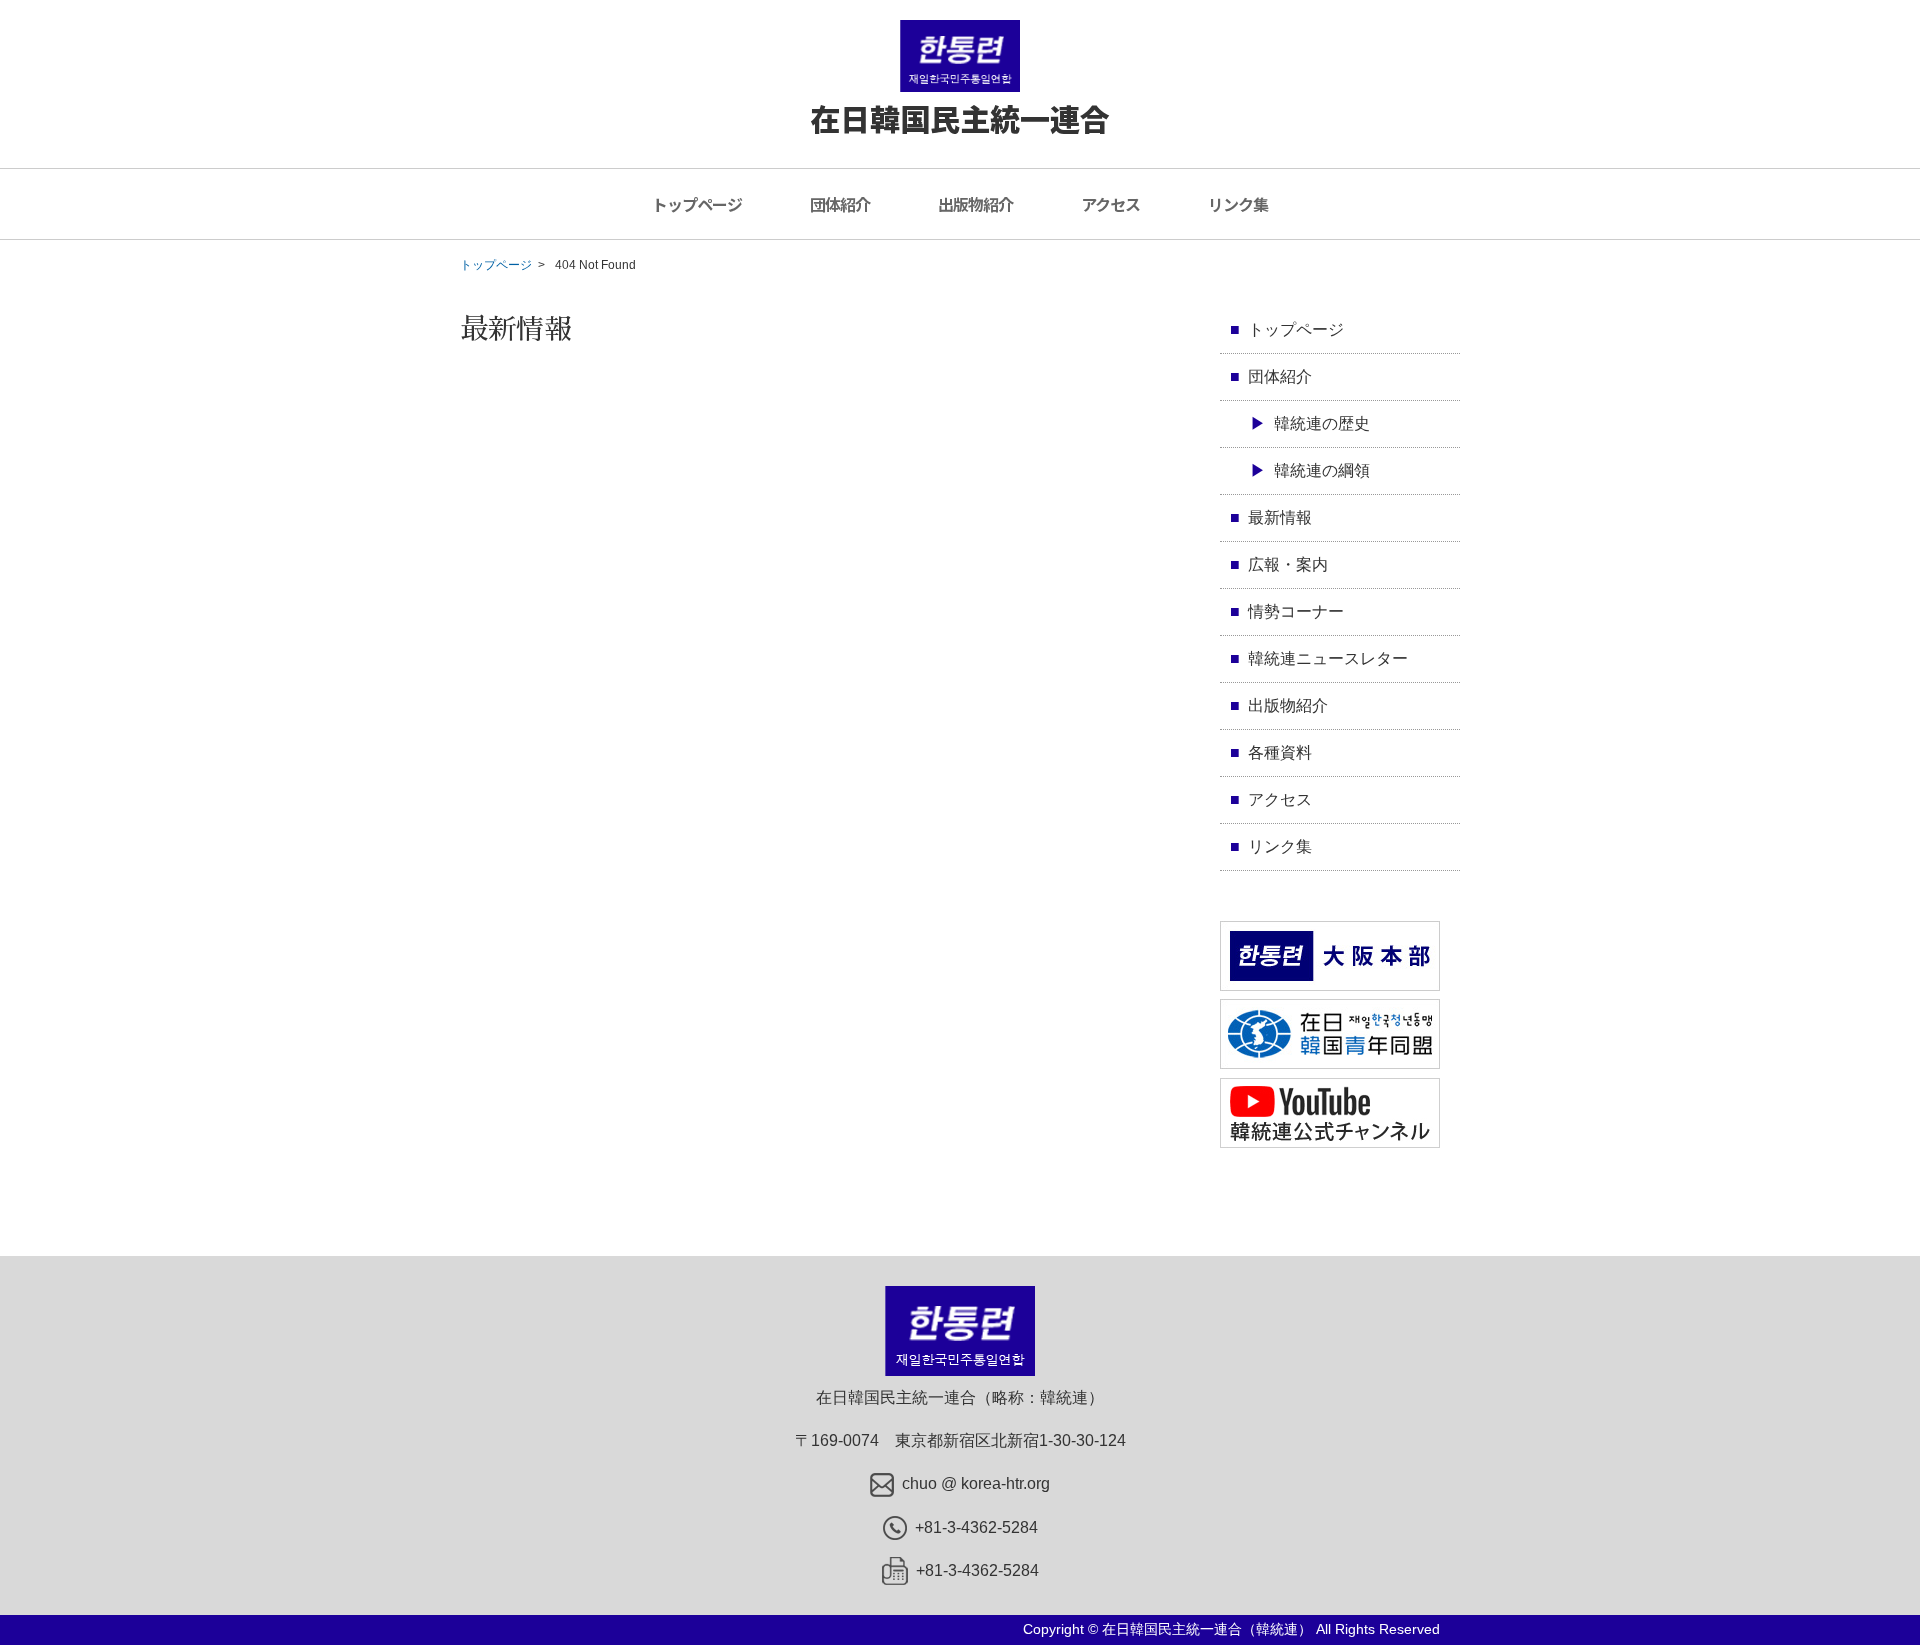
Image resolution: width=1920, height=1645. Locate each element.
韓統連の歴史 (1322, 423)
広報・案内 (1288, 564)
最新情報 (1280, 517)
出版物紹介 (975, 204)
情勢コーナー (1296, 611)
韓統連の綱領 (1322, 470)
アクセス (1110, 204)
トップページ (697, 204)
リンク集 (1238, 204)
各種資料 (1280, 752)
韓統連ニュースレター (1328, 658)
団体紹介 (840, 204)
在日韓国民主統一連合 (960, 118)
